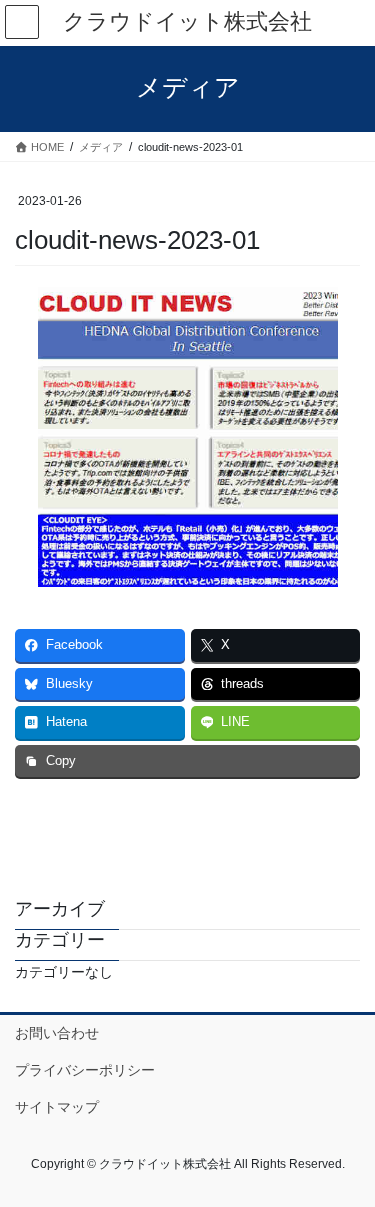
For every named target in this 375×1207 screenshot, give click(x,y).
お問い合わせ (57, 1033)
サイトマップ (57, 1107)
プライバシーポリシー (85, 1070)
